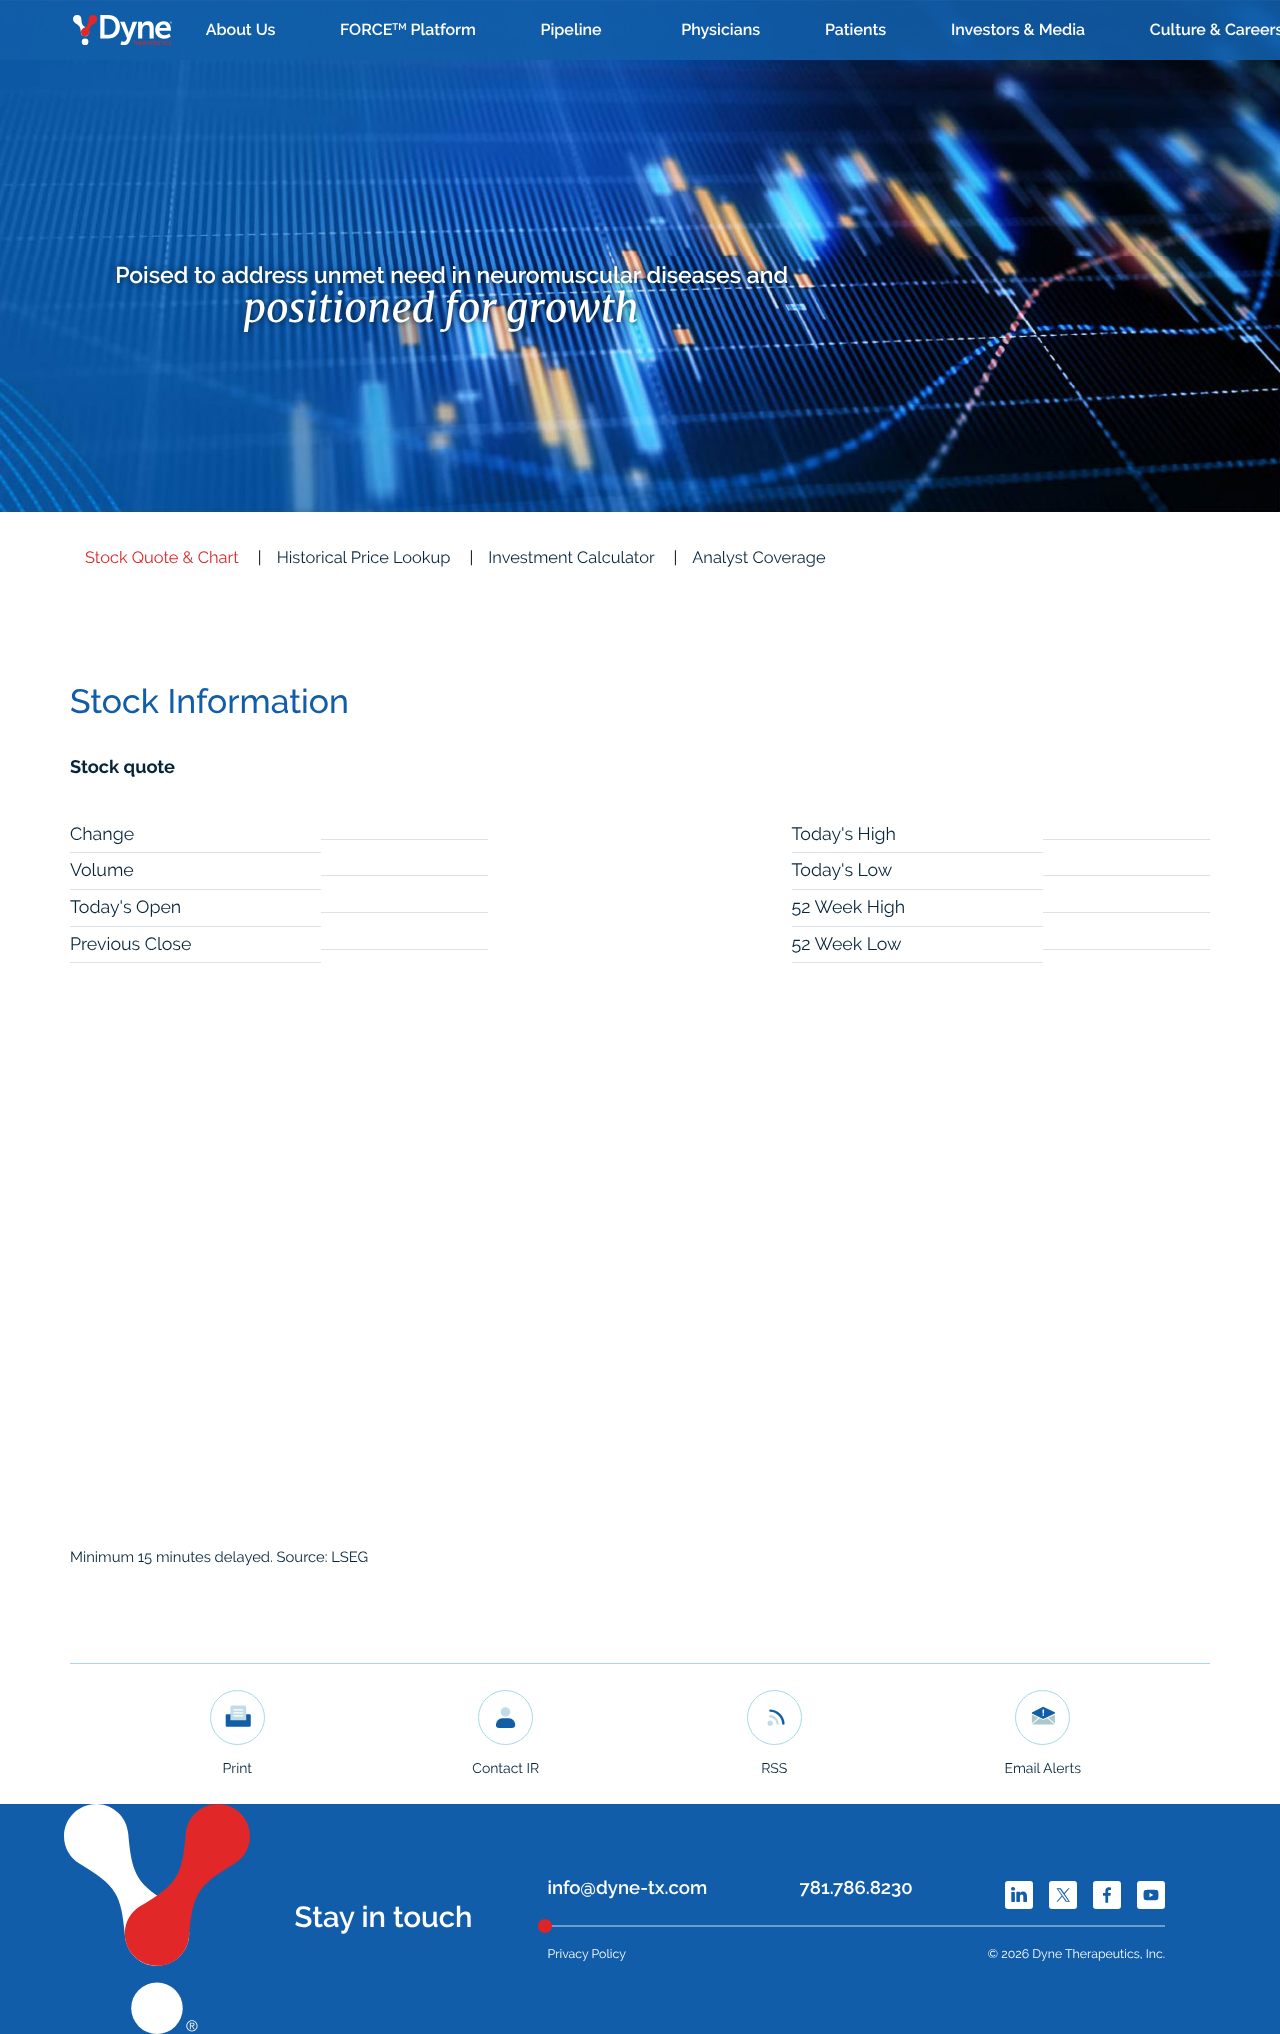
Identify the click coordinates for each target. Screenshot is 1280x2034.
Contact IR (505, 1769)
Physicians (720, 29)
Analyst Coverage (758, 557)
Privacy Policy (587, 1953)
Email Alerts (1043, 1769)
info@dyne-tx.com (628, 1888)
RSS (774, 1769)
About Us (241, 29)
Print (237, 1769)
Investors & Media (1018, 29)
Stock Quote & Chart (162, 557)
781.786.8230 (856, 1888)
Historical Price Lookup (364, 557)
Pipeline (570, 29)
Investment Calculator (571, 557)
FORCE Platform (408, 29)
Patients (855, 29)
